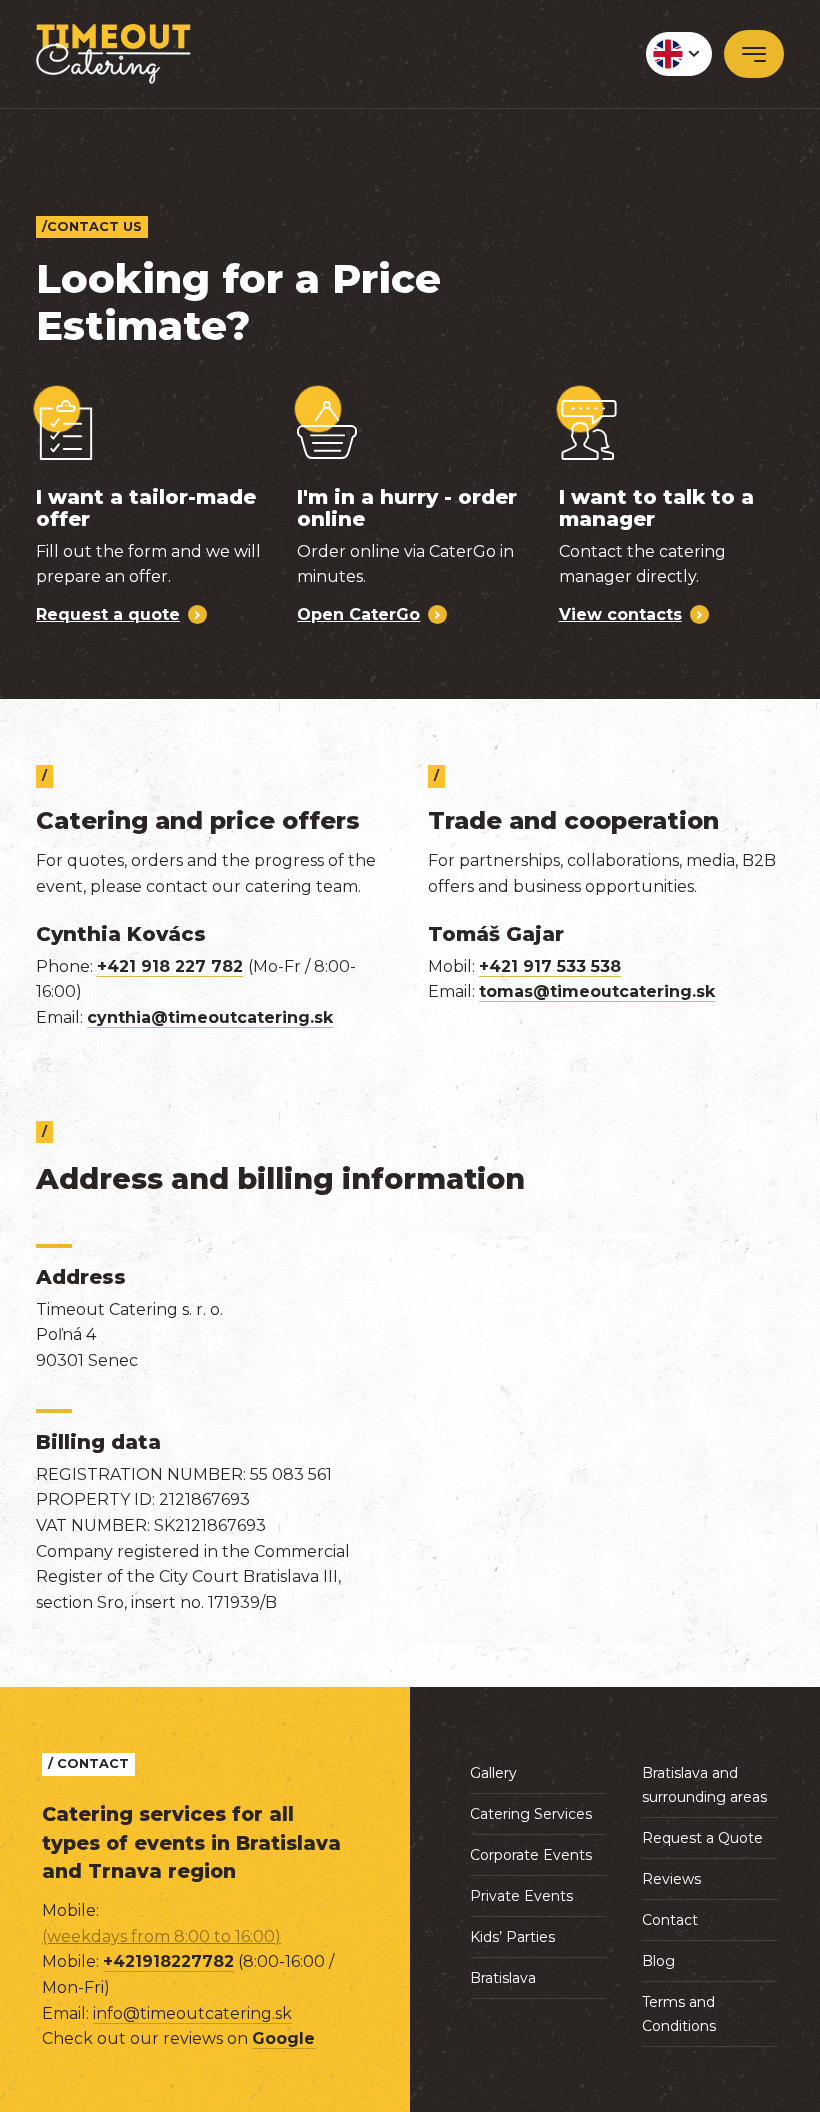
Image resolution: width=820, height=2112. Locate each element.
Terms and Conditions (679, 2014)
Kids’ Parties (512, 1937)
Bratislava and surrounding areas (704, 1785)
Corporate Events (531, 1855)
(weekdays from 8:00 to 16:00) (161, 1936)
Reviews (671, 1879)
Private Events (521, 1896)
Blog (658, 1961)
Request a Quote (702, 1838)
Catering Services (531, 1814)
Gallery (493, 1773)
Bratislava (503, 1978)
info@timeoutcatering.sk (192, 2013)
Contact (670, 1920)
